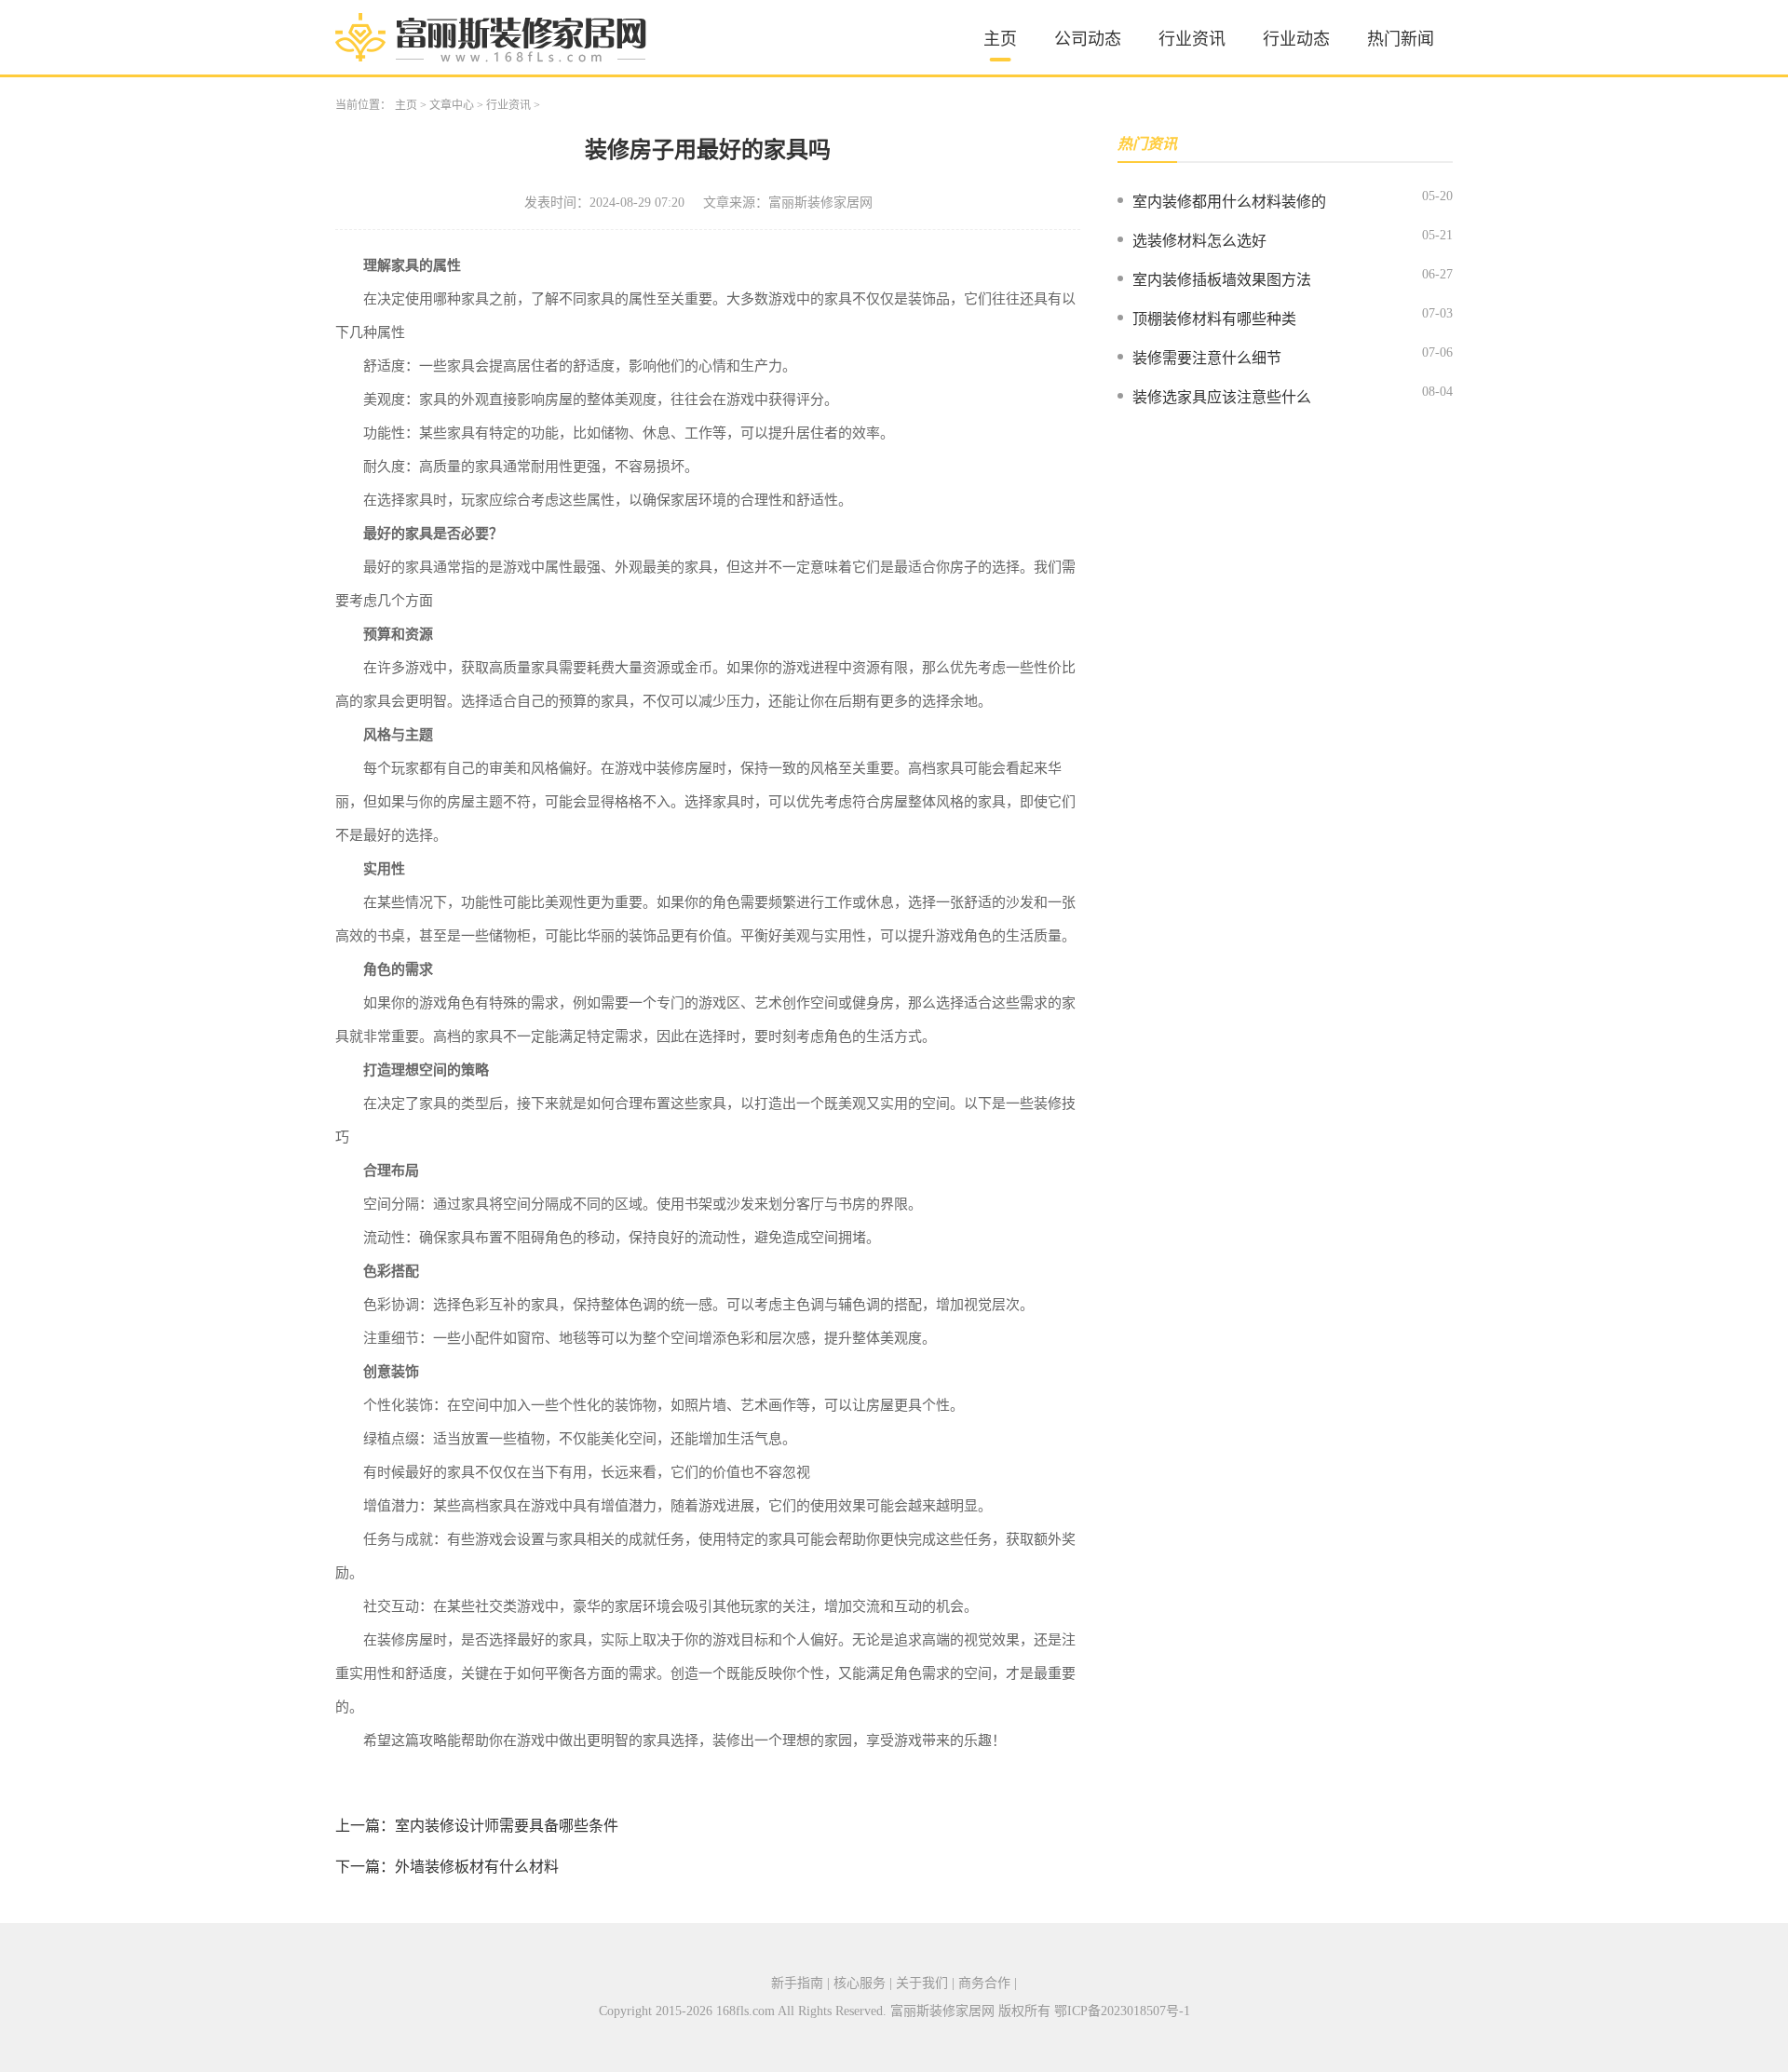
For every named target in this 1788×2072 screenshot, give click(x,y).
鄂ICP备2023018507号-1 (1122, 2011)
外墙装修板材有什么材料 (477, 1867)
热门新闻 (1401, 39)
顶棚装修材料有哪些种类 (1214, 319)
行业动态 (1296, 39)
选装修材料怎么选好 (1199, 241)
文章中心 (452, 105)
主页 (1000, 39)
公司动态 (1088, 39)
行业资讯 (1192, 39)
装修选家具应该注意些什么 (1222, 397)
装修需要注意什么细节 (1207, 358)
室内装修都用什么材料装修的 (1229, 202)
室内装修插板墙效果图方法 (1222, 280)
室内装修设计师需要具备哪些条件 (507, 1826)
